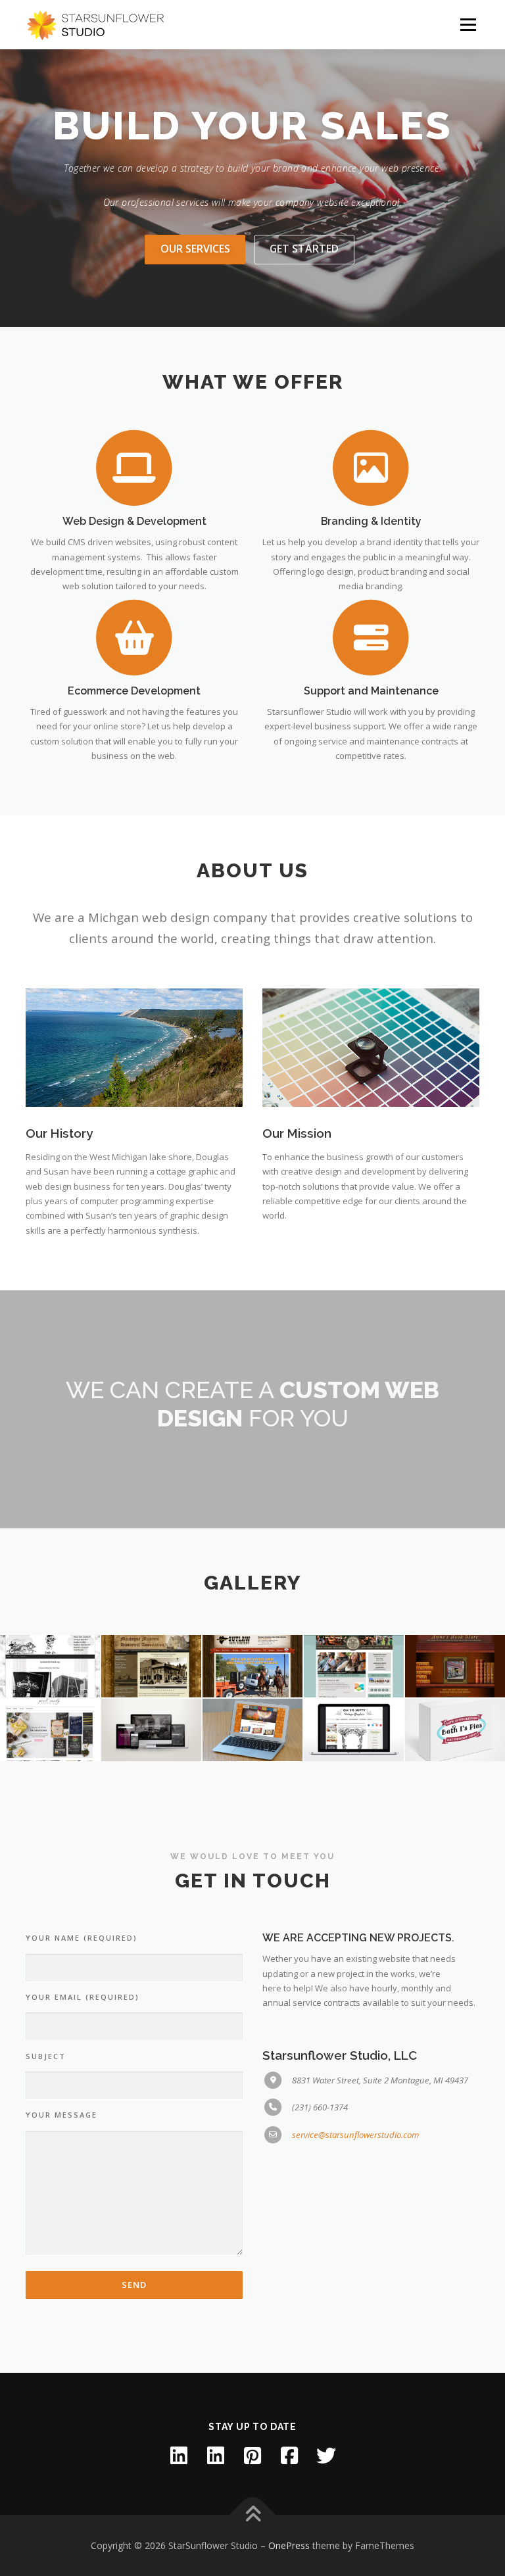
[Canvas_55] (151, 1730)
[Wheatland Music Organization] (354, 1666)
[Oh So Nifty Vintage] (354, 1730)
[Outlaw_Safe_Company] (252, 1666)
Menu (468, 24)
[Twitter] (326, 2456)
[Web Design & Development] (134, 467)
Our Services (195, 249)
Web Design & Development (134, 521)
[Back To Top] (253, 2515)
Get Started (304, 249)
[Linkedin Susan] (179, 2456)
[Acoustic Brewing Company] (252, 1730)
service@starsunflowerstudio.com (355, 2135)
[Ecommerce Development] (134, 637)
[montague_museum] (151, 1666)
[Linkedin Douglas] (216, 2456)
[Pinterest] (252, 2456)
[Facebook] (289, 2456)
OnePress (289, 2545)
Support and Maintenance (371, 691)
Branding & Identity (371, 521)
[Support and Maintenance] (371, 637)
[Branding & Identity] (371, 467)
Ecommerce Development (134, 691)
